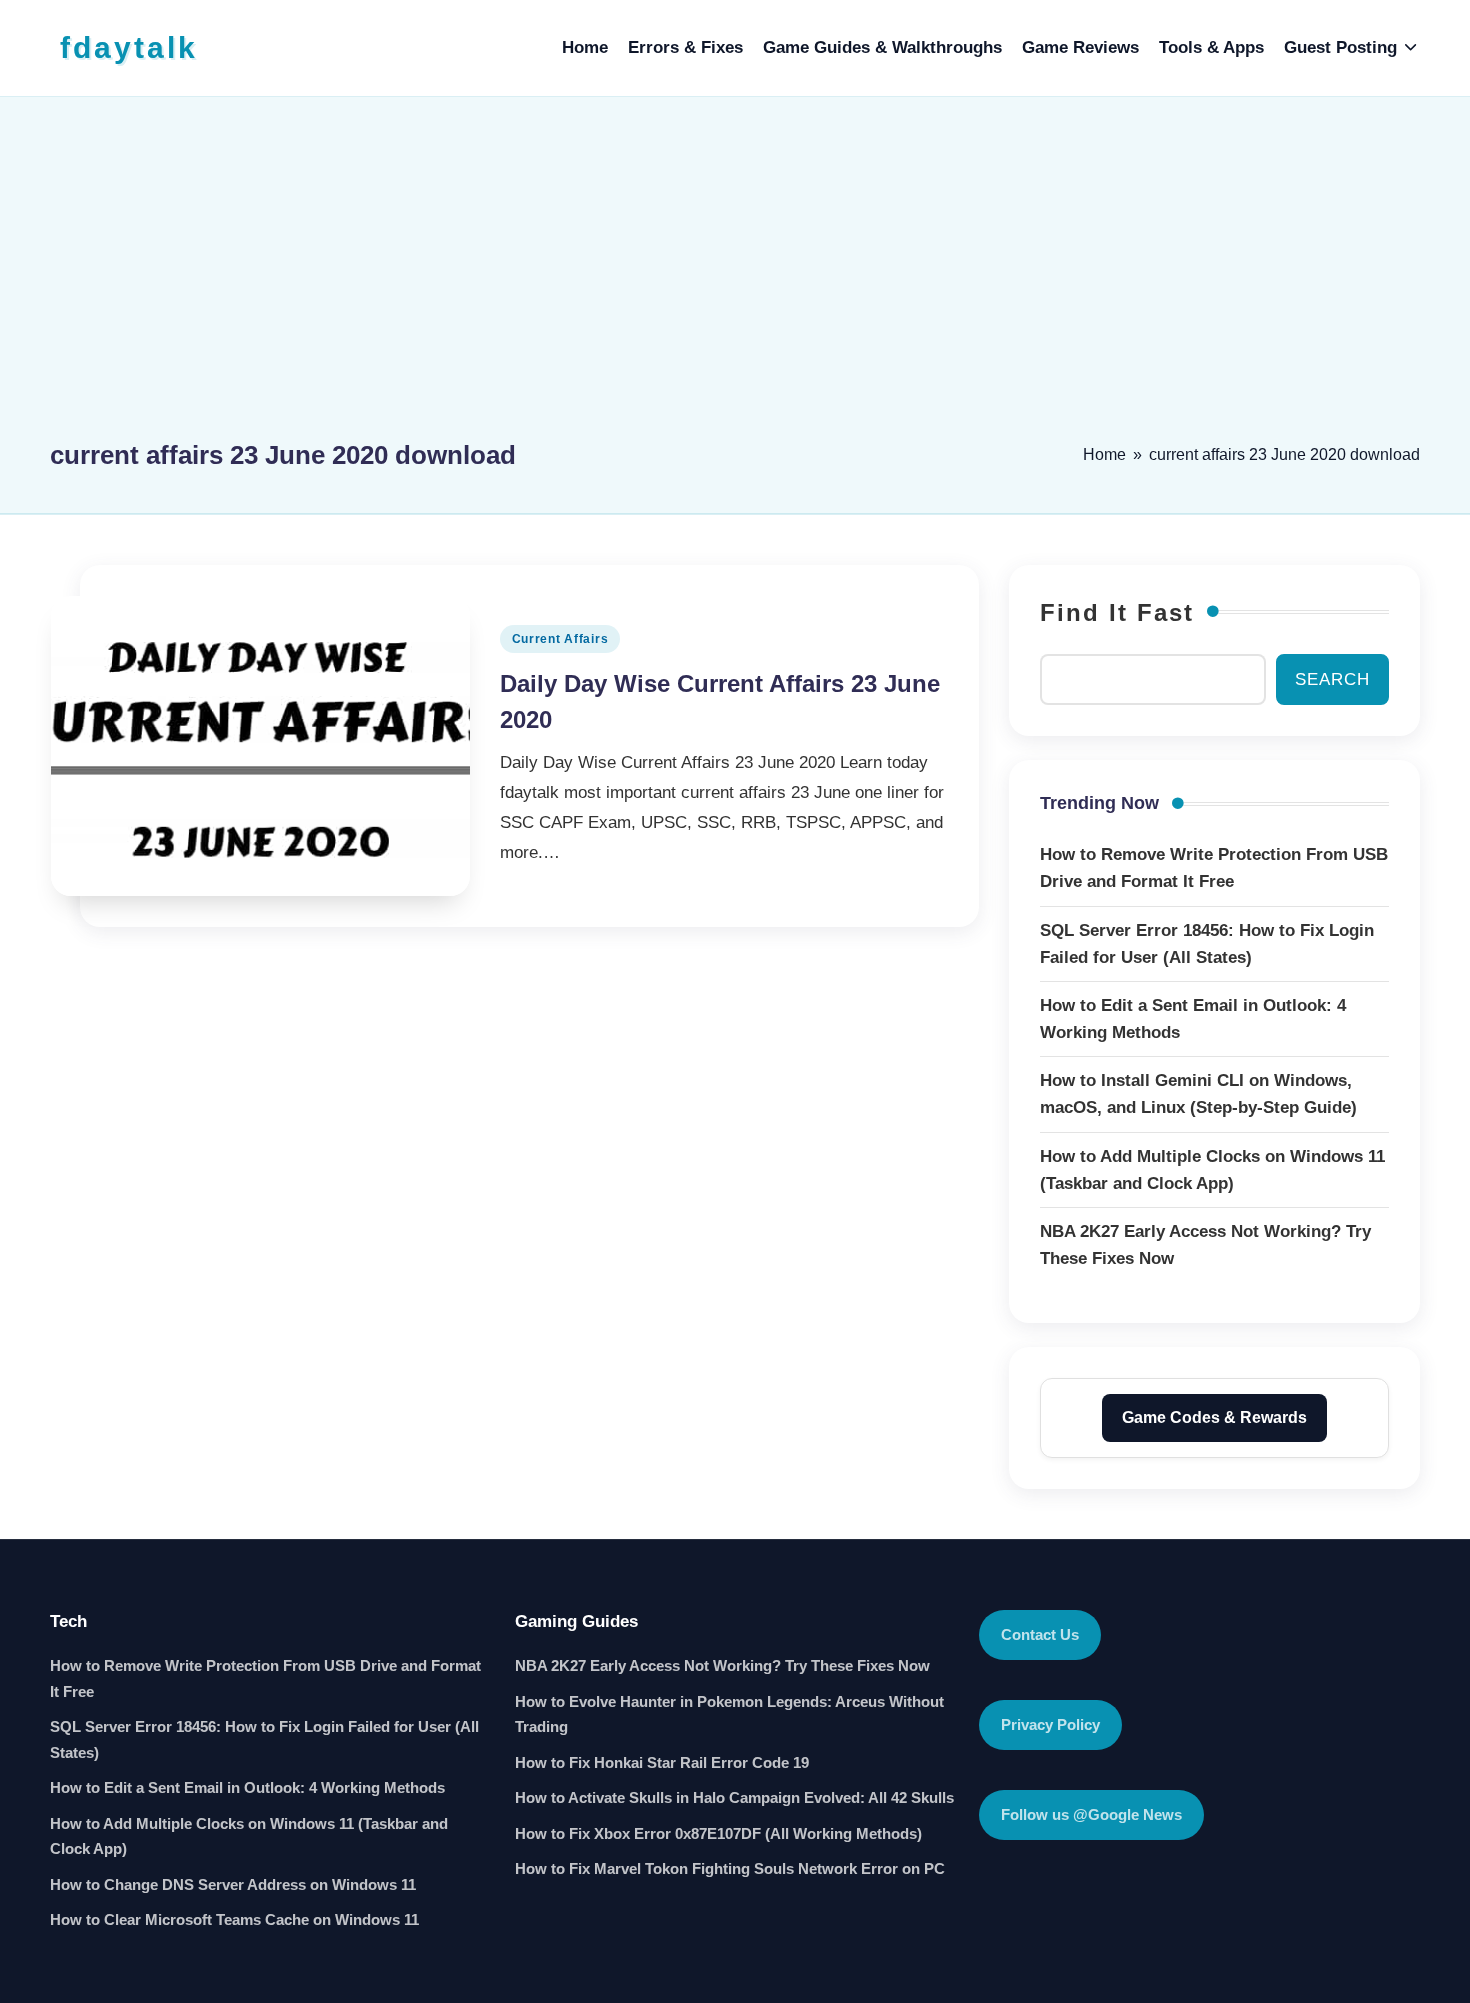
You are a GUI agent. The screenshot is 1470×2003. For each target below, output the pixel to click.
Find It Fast (1117, 612)
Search (1332, 679)
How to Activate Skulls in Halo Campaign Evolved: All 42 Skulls (734, 1797)
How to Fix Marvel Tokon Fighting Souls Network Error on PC (730, 1868)
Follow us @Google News (1091, 1814)
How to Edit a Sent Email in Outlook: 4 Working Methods (247, 1787)
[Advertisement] (735, 277)
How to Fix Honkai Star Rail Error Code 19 (662, 1762)
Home (1104, 454)
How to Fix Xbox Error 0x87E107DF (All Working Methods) (718, 1833)
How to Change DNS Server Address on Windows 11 (233, 1884)
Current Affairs (560, 639)
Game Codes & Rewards (1214, 1417)
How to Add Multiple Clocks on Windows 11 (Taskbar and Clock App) (249, 1836)
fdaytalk (129, 47)
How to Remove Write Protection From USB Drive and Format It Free (265, 1678)
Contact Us (1040, 1634)
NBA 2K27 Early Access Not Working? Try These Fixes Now (722, 1665)
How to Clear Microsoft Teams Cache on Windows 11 (234, 1919)
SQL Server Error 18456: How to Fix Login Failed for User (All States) (264, 1739)
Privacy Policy (1050, 1724)
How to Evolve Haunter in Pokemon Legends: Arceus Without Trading (729, 1714)
